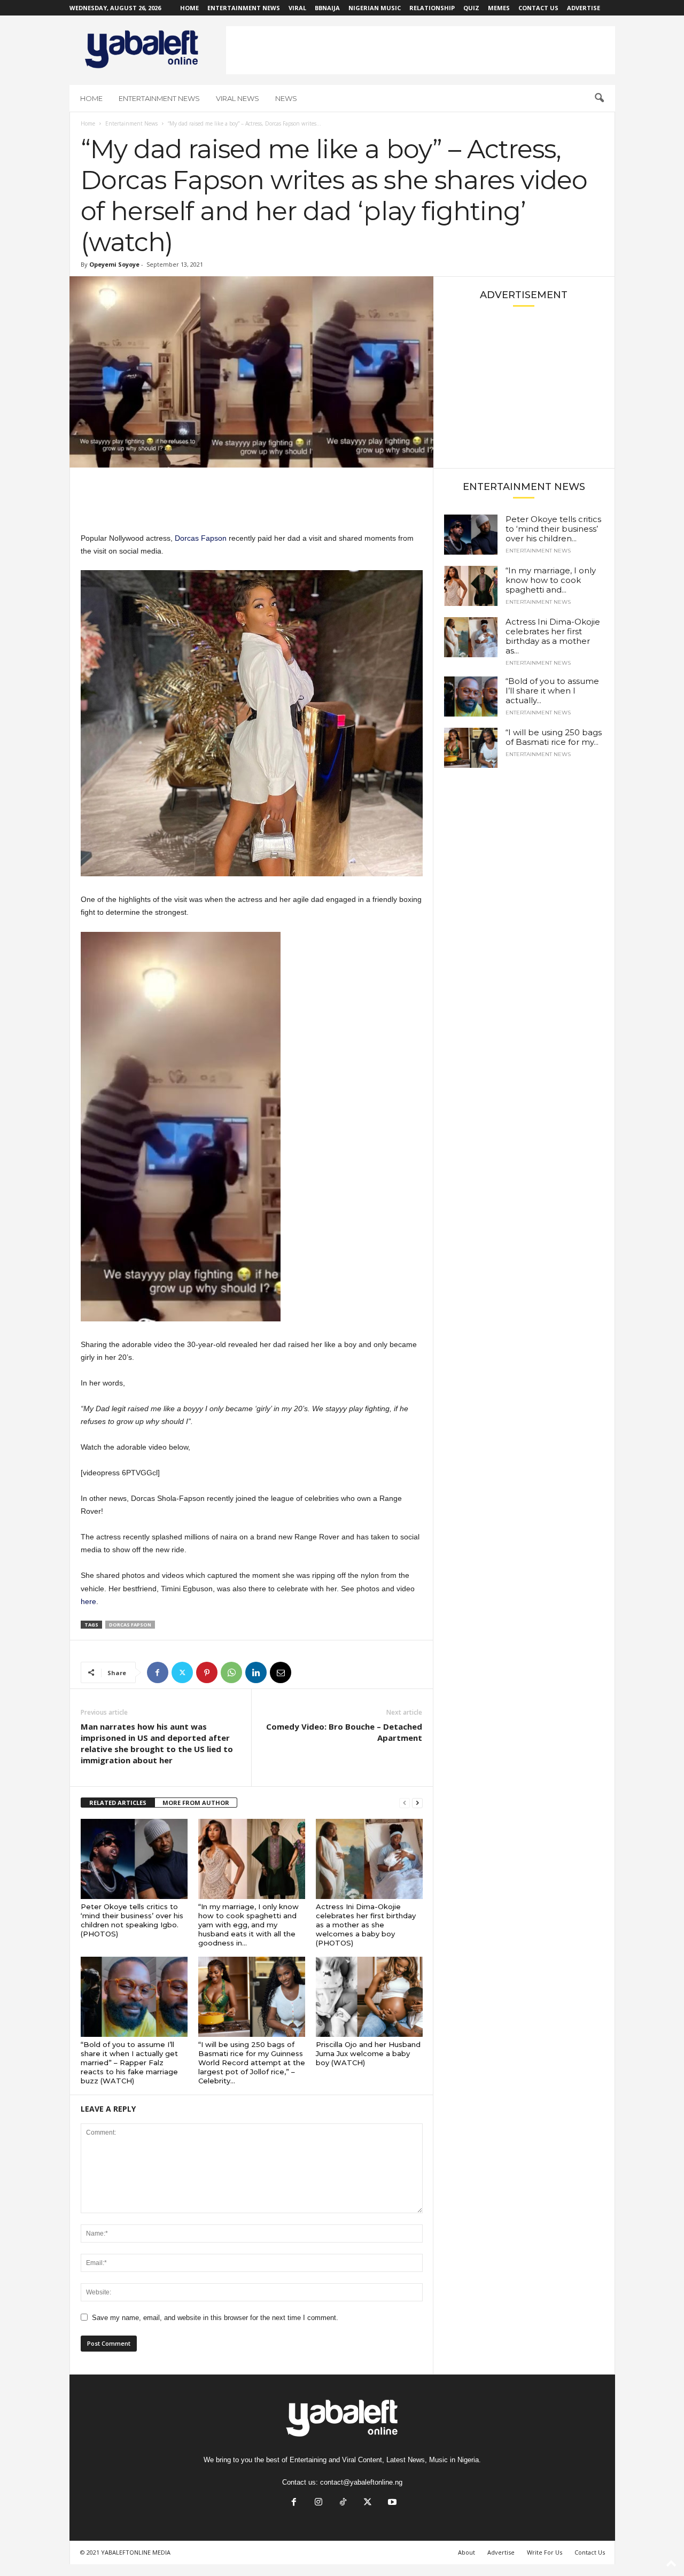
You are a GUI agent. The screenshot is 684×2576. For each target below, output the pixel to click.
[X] (182, 1672)
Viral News (238, 98)
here (88, 1601)
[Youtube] (391, 2503)
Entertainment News (244, 8)
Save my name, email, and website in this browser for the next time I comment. (215, 2318)
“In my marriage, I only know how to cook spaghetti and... (551, 580)
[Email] (281, 1672)
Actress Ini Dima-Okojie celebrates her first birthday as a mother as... (553, 636)
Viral (297, 8)
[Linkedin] (256, 1672)
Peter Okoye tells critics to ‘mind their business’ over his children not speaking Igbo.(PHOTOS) (132, 1920)
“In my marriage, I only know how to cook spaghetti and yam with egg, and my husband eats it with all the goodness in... (248, 1925)
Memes (499, 8)
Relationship (432, 8)
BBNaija (327, 8)
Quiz (471, 8)
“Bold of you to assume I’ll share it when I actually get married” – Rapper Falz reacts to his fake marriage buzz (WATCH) (129, 2063)
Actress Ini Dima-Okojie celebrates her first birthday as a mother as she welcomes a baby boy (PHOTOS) (366, 1925)
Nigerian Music (375, 8)
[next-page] (417, 1803)
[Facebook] (158, 1672)
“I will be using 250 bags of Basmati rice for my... (554, 737)
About (467, 2552)
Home (189, 8)
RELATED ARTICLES (118, 1803)
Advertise (584, 8)
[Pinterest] (207, 1672)
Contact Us (538, 8)
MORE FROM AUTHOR (196, 1803)
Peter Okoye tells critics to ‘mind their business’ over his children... (553, 529)
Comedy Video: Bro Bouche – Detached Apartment (344, 1732)
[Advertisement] (421, 50)
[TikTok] (343, 2503)
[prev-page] (405, 1803)
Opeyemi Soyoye (114, 264)
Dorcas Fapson (201, 538)
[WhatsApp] (231, 1672)
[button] (599, 98)
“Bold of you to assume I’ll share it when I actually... (552, 691)
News (286, 98)
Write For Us (545, 2552)
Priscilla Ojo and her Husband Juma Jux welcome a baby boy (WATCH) (368, 2053)
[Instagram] (318, 2503)
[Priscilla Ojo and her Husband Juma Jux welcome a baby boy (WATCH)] (369, 1997)
